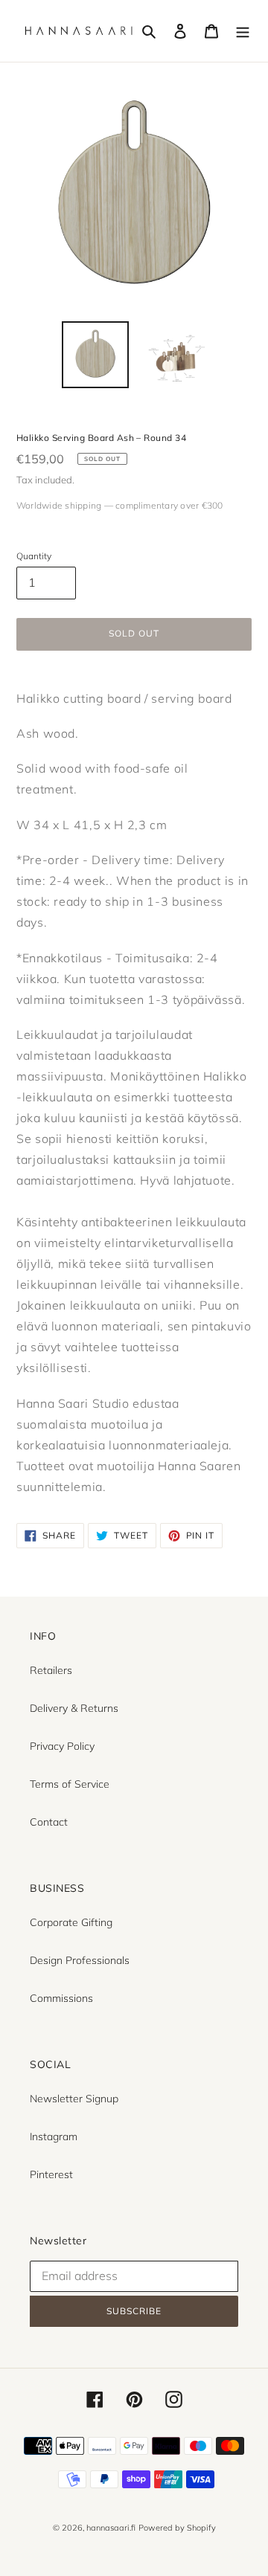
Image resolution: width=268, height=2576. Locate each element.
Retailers (51, 1670)
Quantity (34, 556)
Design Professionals (80, 1960)
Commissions (61, 1998)
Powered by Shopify (177, 2528)
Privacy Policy (62, 1746)
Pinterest (51, 2174)
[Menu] (243, 31)
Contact (49, 1822)
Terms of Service (70, 1784)
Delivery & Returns (74, 1708)
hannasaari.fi (111, 2528)
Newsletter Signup (74, 2099)
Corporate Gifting (71, 1922)
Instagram (54, 2137)
